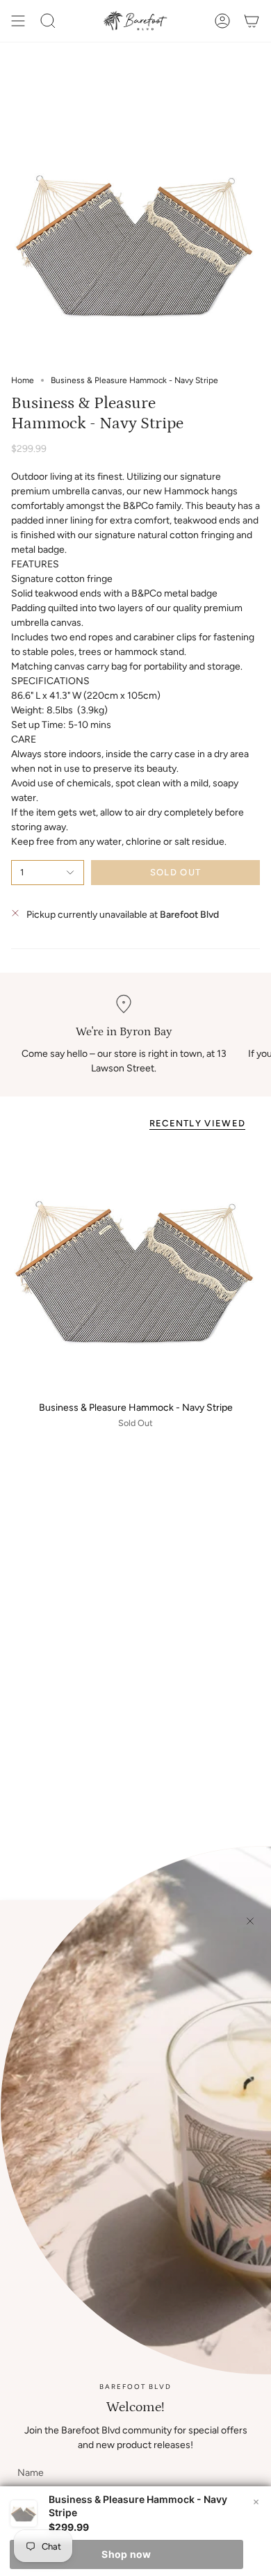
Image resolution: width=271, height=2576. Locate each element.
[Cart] (252, 21)
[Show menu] (18, 21)
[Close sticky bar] (256, 2502)
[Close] (250, 1921)
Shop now (126, 2554)
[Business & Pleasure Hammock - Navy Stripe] (135, 1267)
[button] (48, 21)
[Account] (222, 21)
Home (23, 380)
